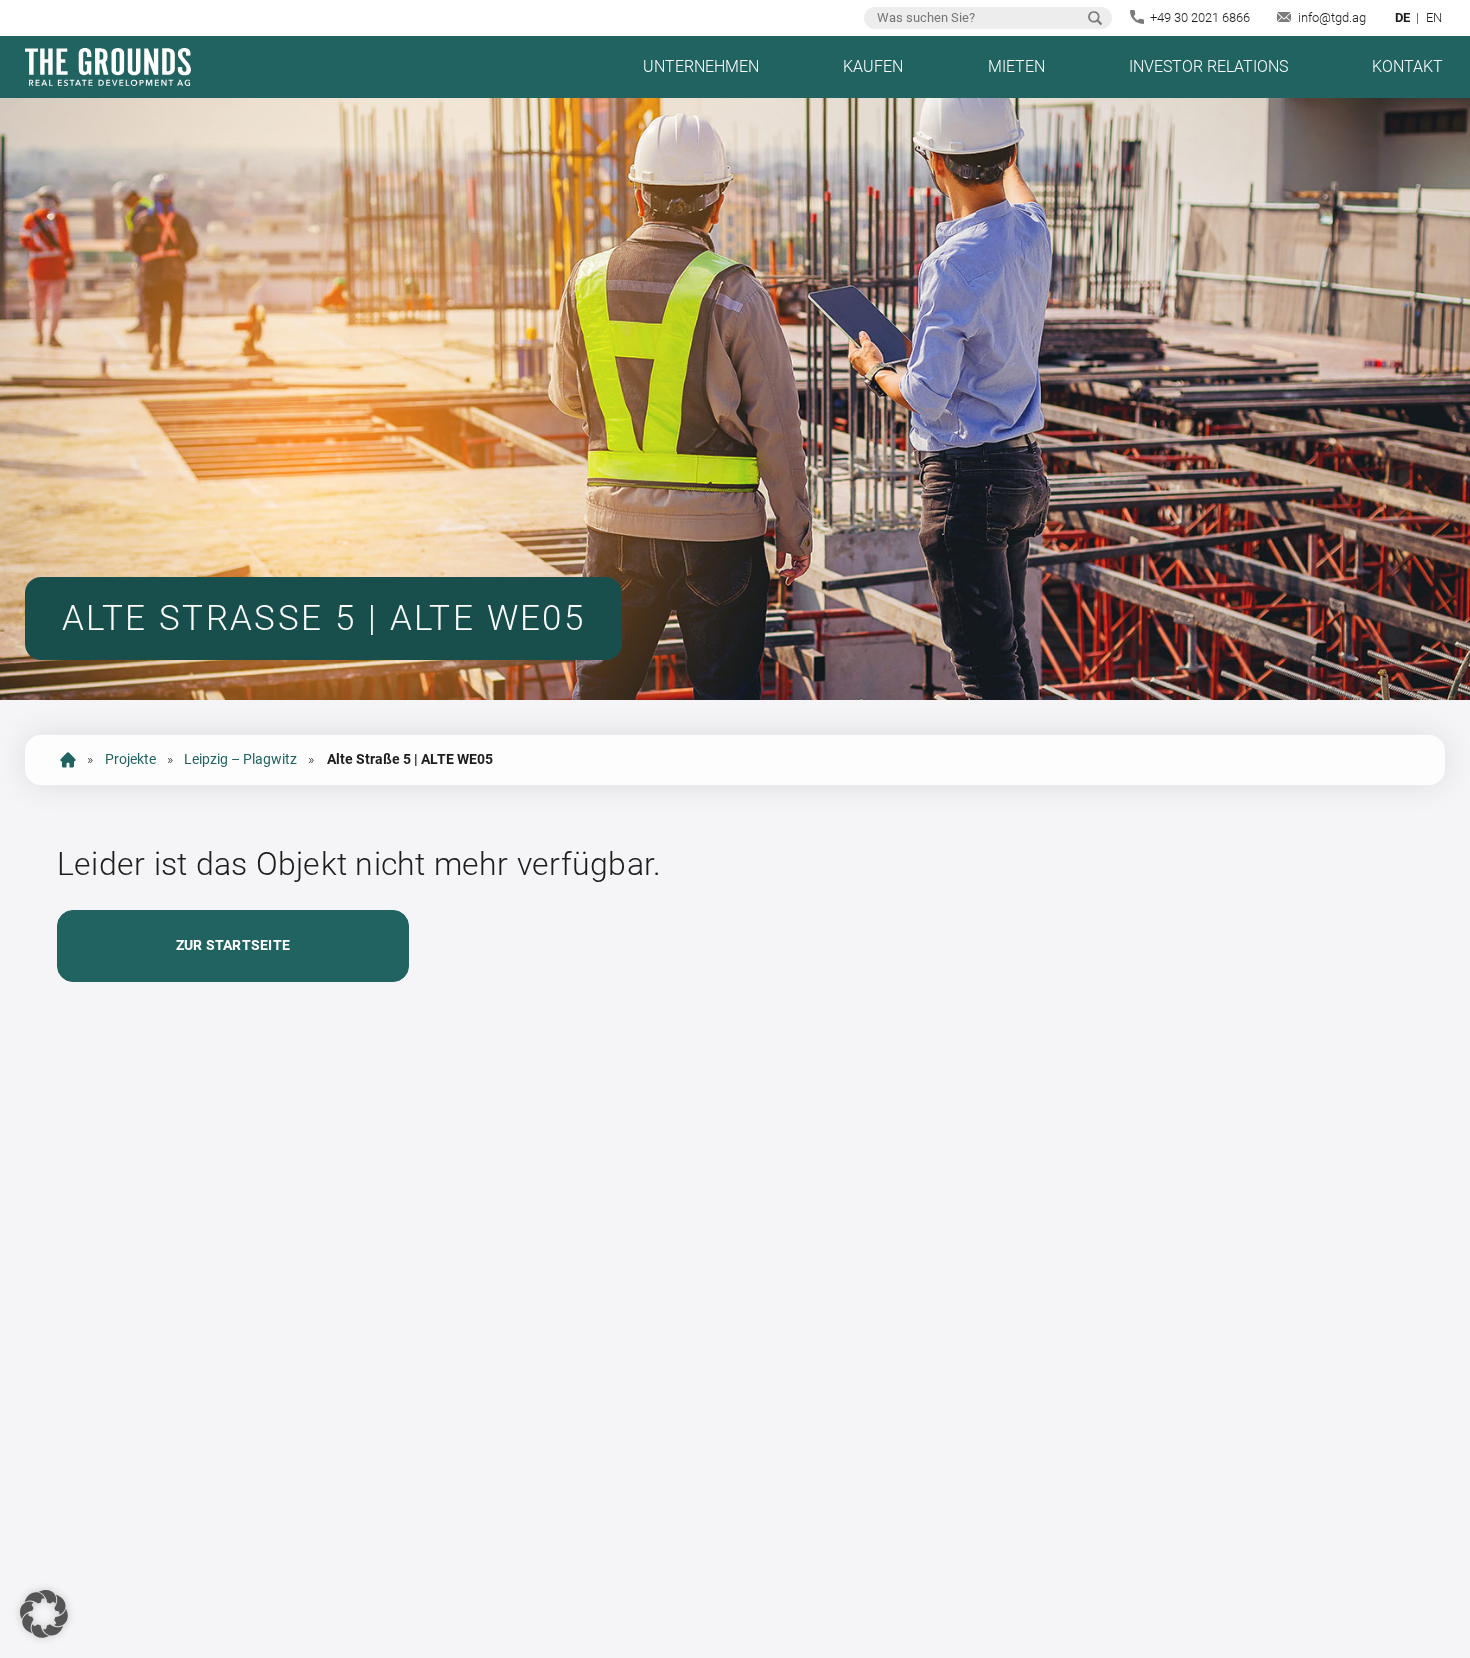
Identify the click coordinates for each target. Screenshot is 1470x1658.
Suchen (1095, 18)
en (1434, 17)
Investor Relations (1208, 66)
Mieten (1016, 66)
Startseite (68, 760)
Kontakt (1407, 66)
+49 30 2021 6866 (1200, 17)
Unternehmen (701, 66)
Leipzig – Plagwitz (240, 759)
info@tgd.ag (1332, 17)
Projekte (130, 759)
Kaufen (873, 66)
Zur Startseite (233, 945)
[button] (44, 1614)
